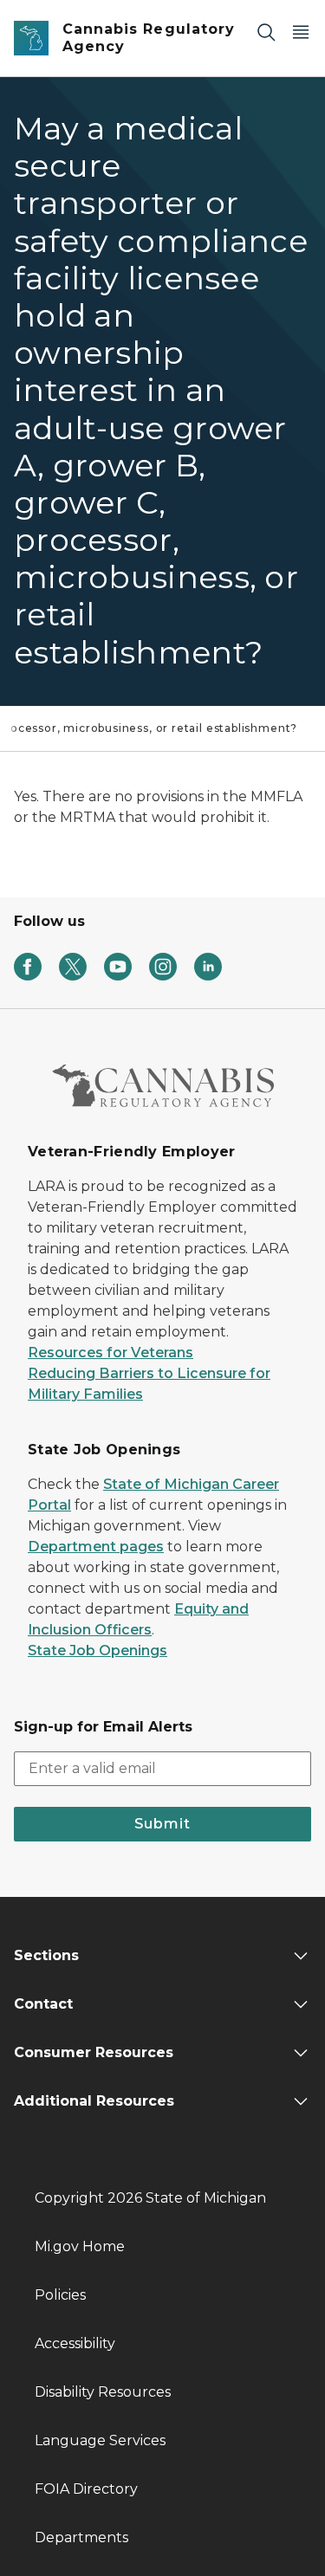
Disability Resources (103, 2392)
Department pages (96, 1547)
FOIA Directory (86, 2489)
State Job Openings (97, 1650)
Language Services (100, 2440)
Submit (162, 1824)
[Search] (266, 32)
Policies (60, 2295)
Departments (81, 2537)
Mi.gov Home (80, 2246)
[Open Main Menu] (301, 32)
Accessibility (75, 2343)
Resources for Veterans (110, 1353)
